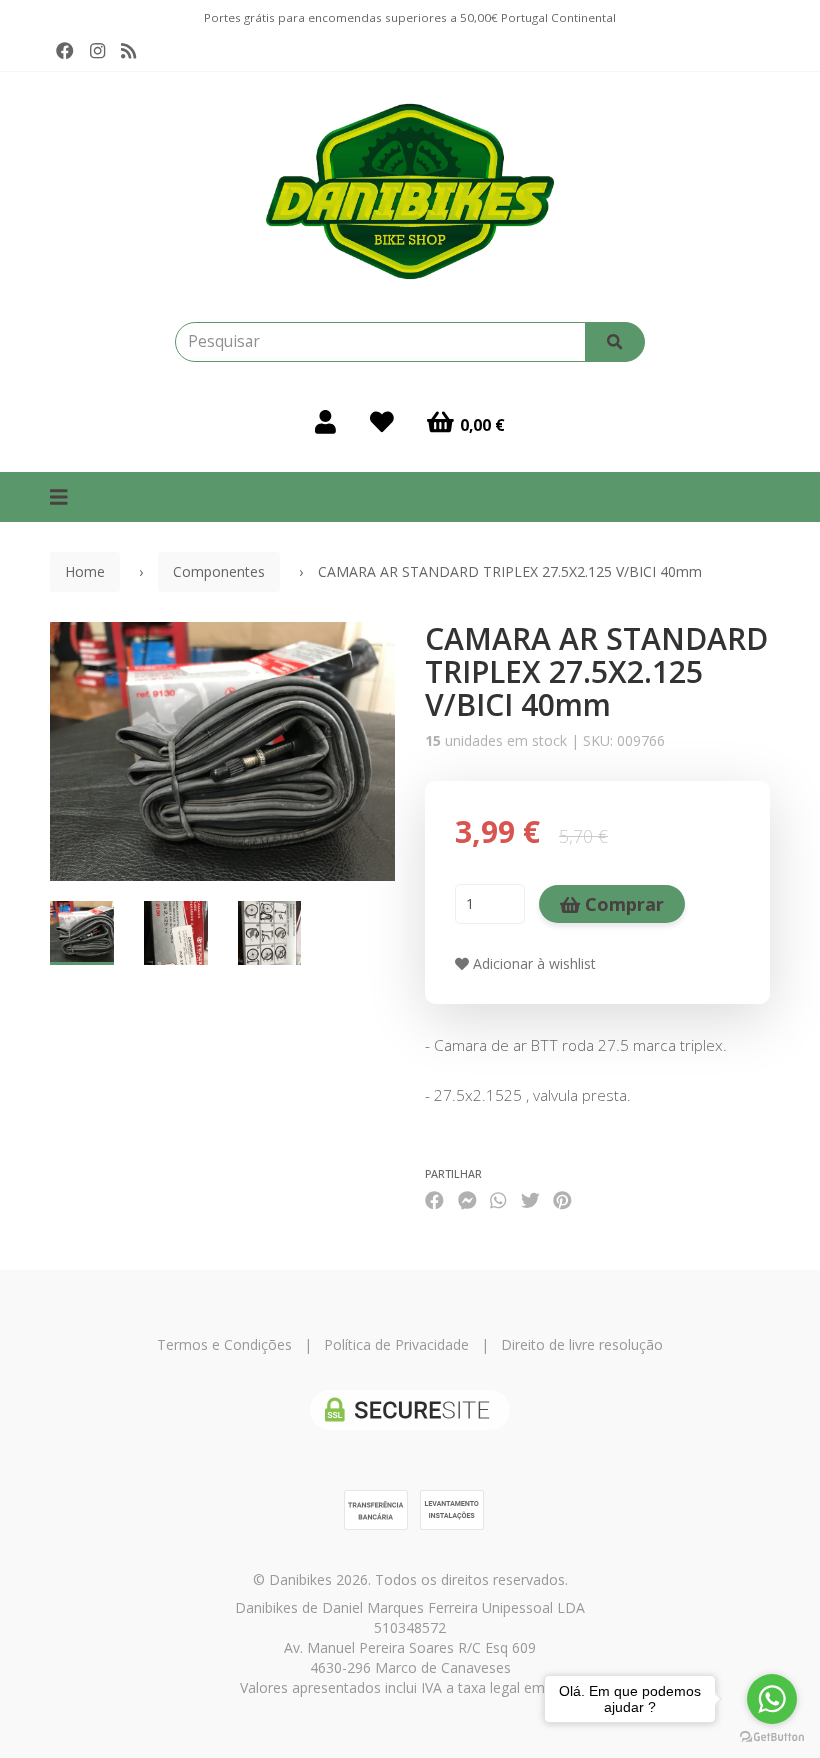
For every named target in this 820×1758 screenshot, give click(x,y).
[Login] (325, 422)
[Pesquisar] (615, 342)
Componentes (219, 571)
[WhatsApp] (498, 1199)
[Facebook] (65, 51)
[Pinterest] (562, 1199)
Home (85, 571)
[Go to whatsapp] (772, 1699)
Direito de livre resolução (582, 1344)
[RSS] (128, 51)
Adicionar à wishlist (532, 963)
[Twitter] (530, 1199)
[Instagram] (97, 51)
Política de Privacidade (396, 1344)
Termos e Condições (224, 1344)
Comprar (622, 904)
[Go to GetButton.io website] (772, 1737)
